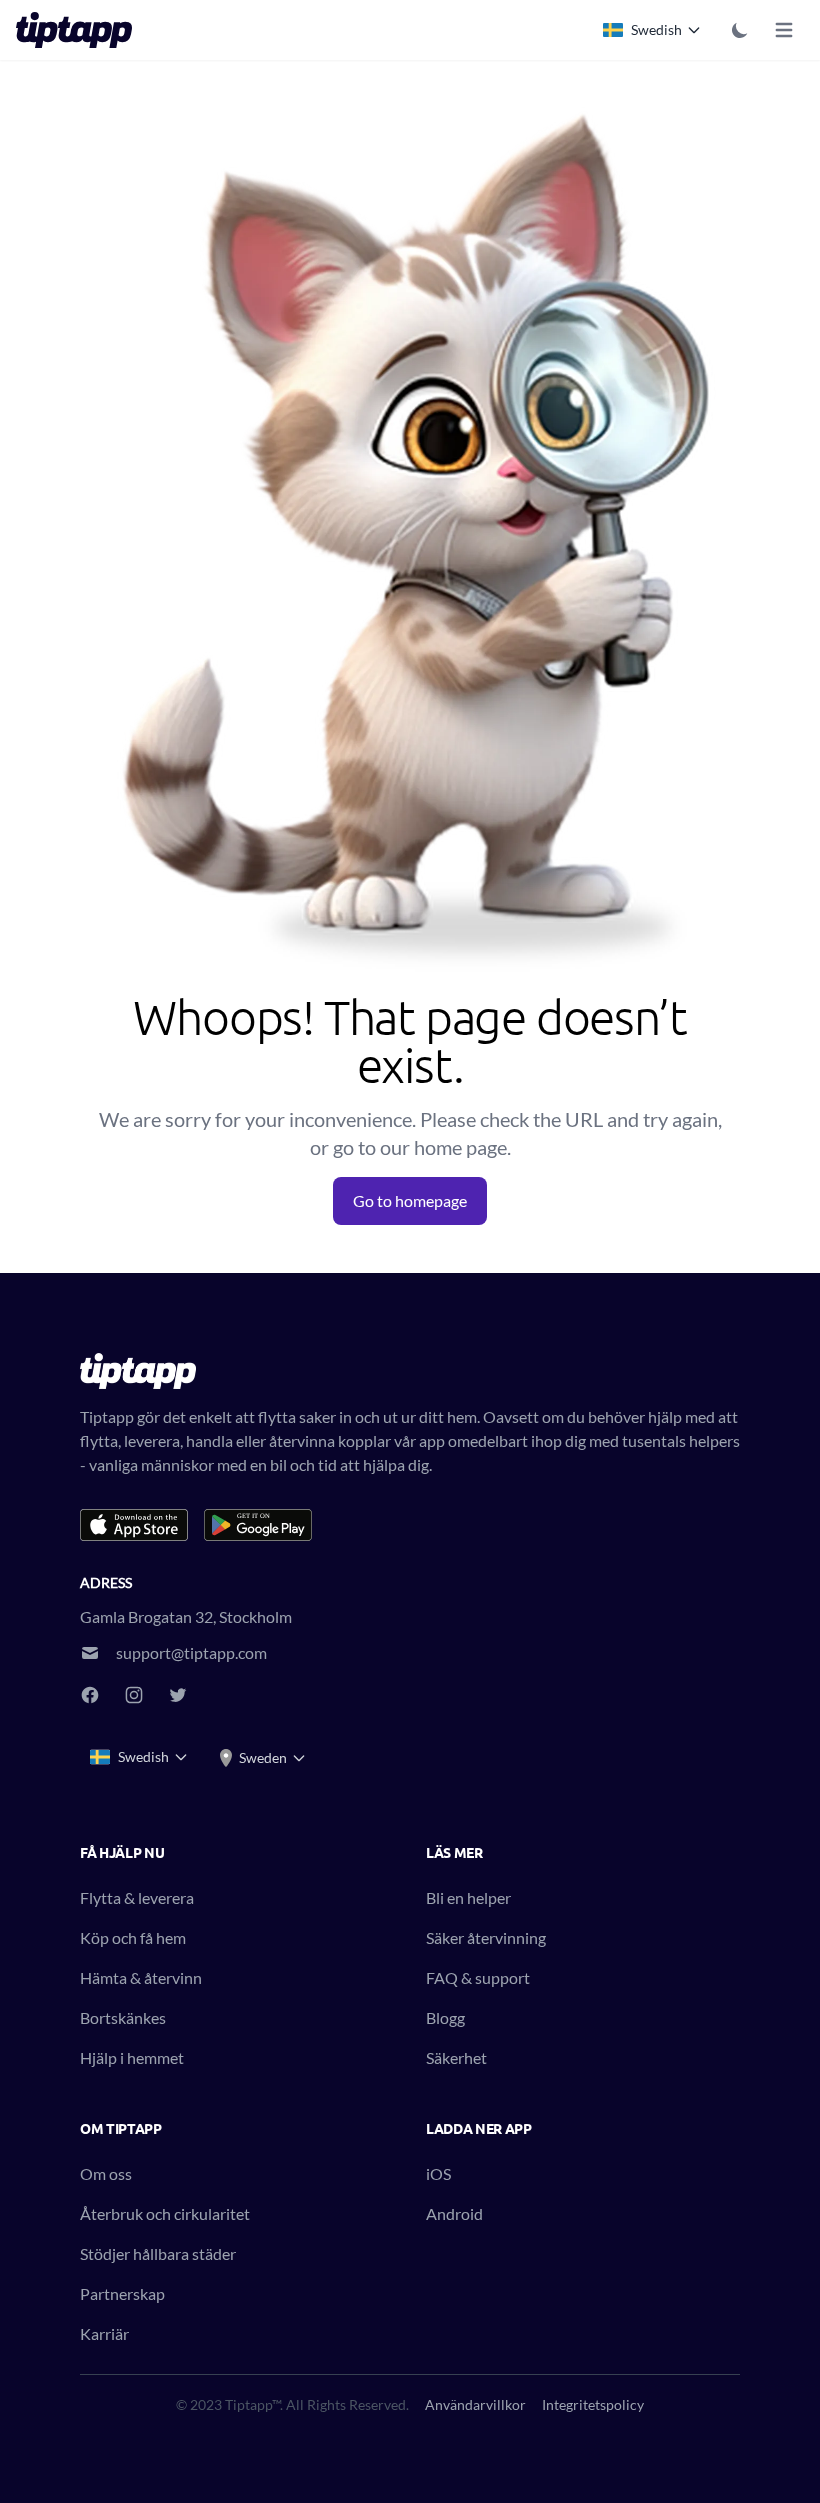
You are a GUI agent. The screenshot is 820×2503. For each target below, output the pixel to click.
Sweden (263, 1757)
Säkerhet (456, 2057)
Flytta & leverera (137, 1897)
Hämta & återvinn (141, 1977)
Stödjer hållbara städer (158, 2253)
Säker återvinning (486, 1937)
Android (454, 2213)
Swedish (656, 29)
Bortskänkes (123, 2017)
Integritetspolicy (593, 2404)
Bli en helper (468, 1897)
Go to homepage (410, 1200)
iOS (438, 2173)
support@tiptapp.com (191, 1652)
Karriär (104, 2333)
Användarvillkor (475, 2404)
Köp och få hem (133, 1937)
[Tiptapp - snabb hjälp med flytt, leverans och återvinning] (80, 30)
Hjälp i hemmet (132, 2057)
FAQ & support (478, 1977)
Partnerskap (122, 2293)
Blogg (445, 2017)
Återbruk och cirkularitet (165, 2213)
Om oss (106, 2173)
